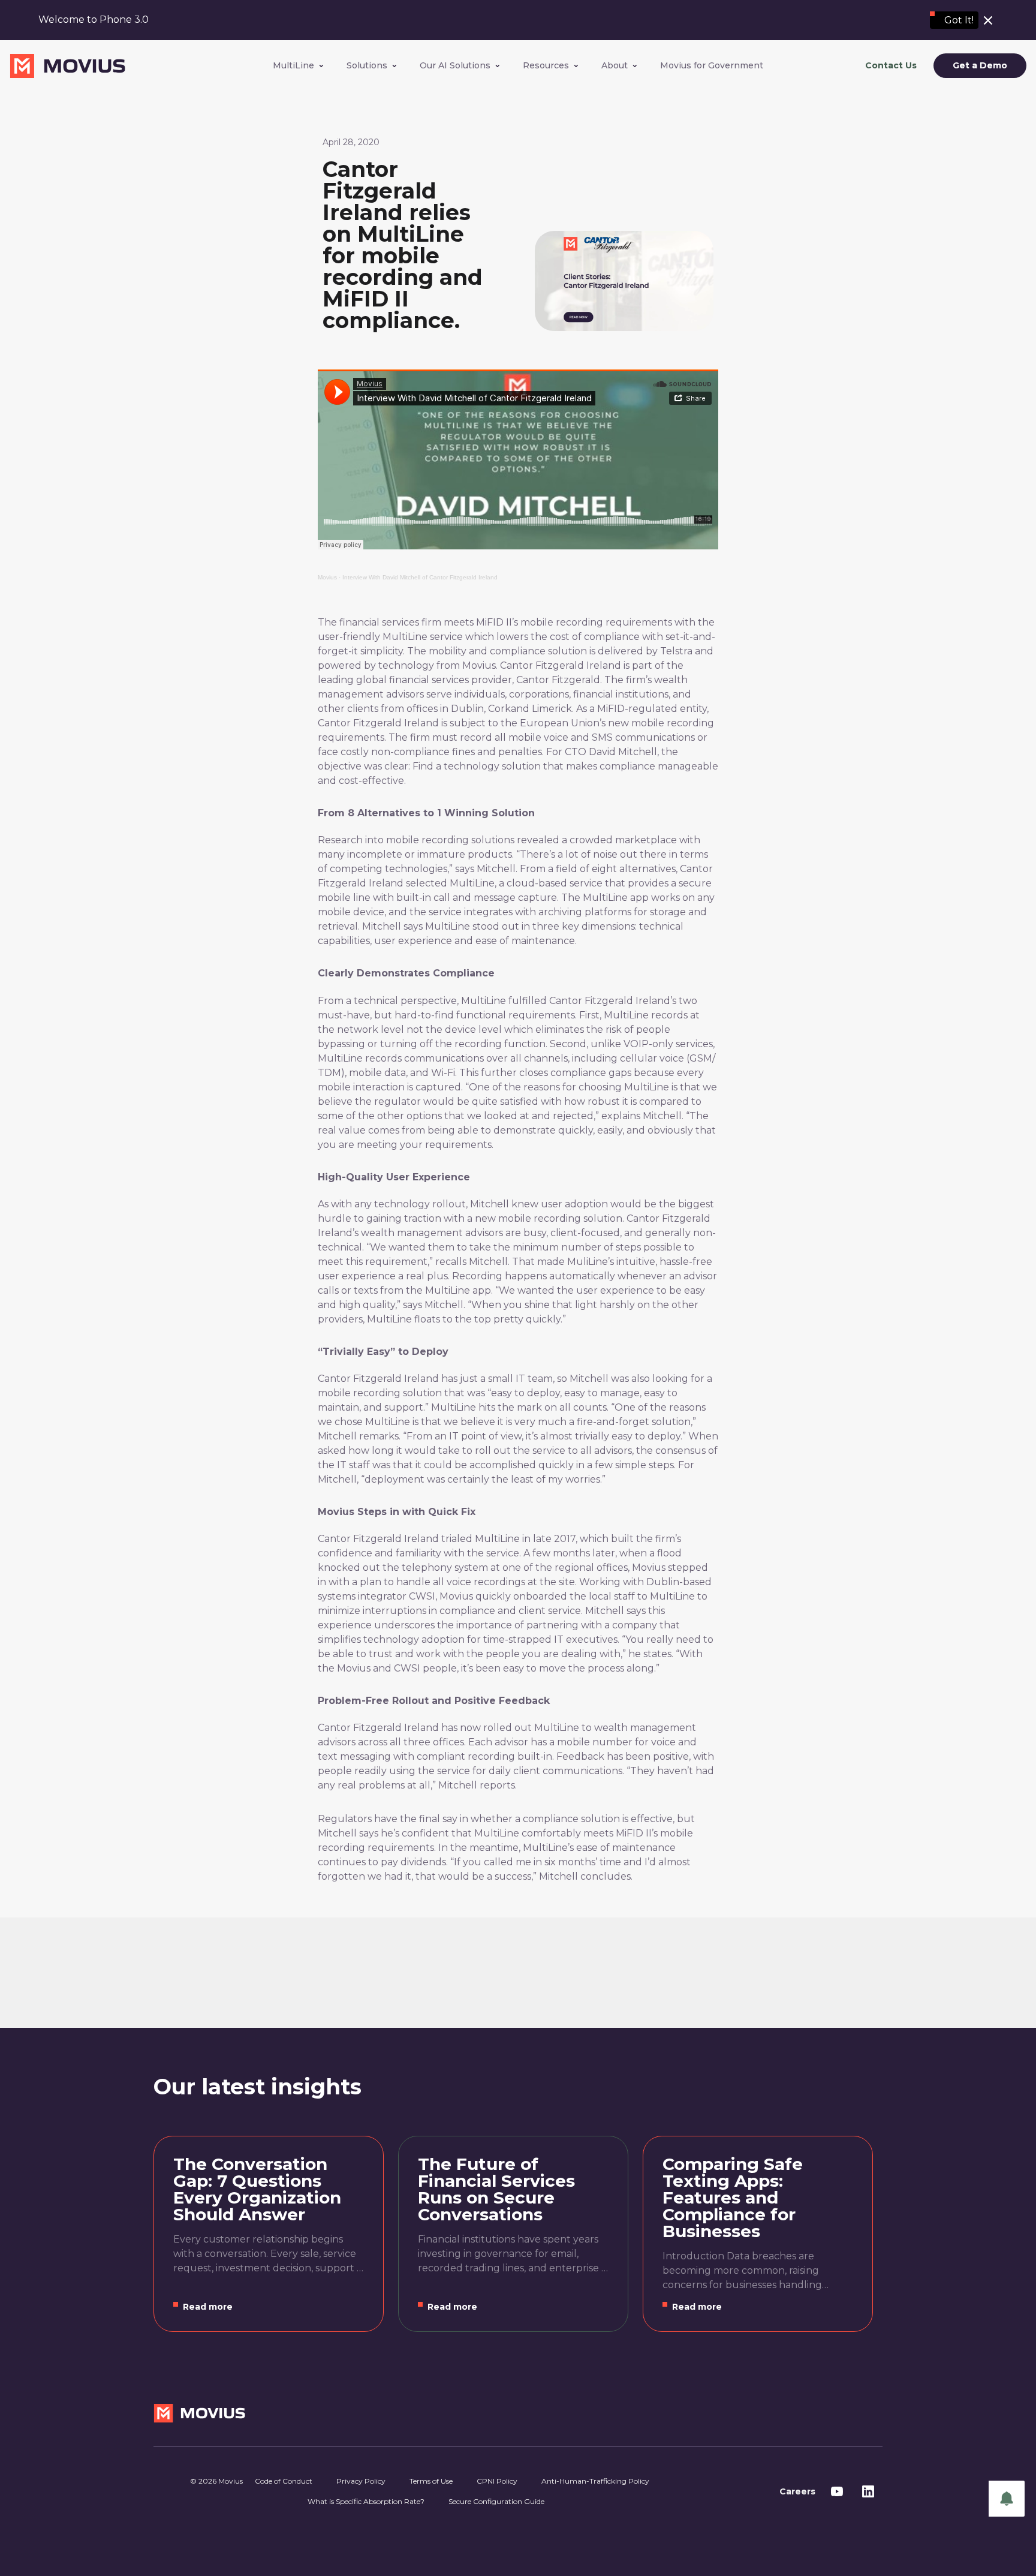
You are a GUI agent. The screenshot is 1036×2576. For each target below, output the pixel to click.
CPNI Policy (497, 2481)
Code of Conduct (284, 2481)
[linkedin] (868, 2491)
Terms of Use (431, 2481)
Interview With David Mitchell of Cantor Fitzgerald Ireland (420, 577)
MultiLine (293, 65)
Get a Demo (980, 66)
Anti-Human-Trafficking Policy (595, 2481)
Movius (327, 577)
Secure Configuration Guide (496, 2501)
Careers (797, 2491)
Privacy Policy (361, 2481)
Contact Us (891, 65)
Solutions (367, 65)
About (615, 65)
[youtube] (837, 2491)
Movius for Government (712, 65)
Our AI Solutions (455, 65)
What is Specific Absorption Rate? (366, 2501)
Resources (546, 65)
